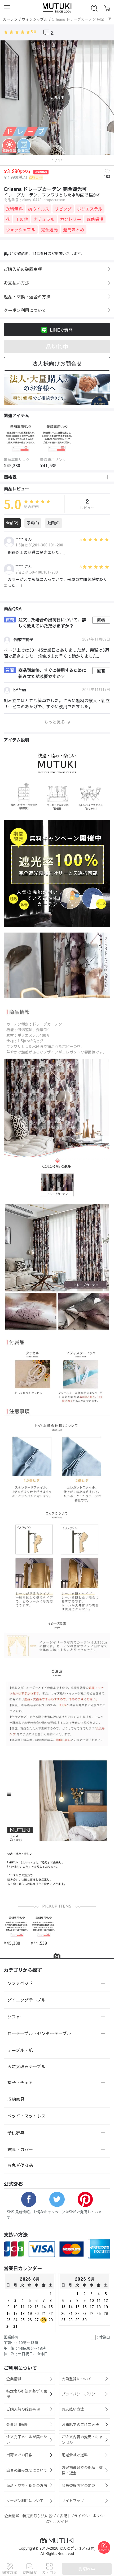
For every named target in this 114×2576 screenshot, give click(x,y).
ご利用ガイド (57, 2521)
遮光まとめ (74, 229)
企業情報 (12, 2516)
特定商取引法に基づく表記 (45, 2516)
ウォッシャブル (35, 19)
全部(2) (12, 523)
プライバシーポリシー (89, 2516)
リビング (63, 209)
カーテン (10, 19)
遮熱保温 (95, 219)
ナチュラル (44, 219)
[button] (3, 443)
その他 (22, 219)
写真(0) (33, 523)
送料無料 (14, 209)
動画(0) (54, 523)
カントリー (71, 219)
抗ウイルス (39, 209)
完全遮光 (49, 229)
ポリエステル (90, 209)
